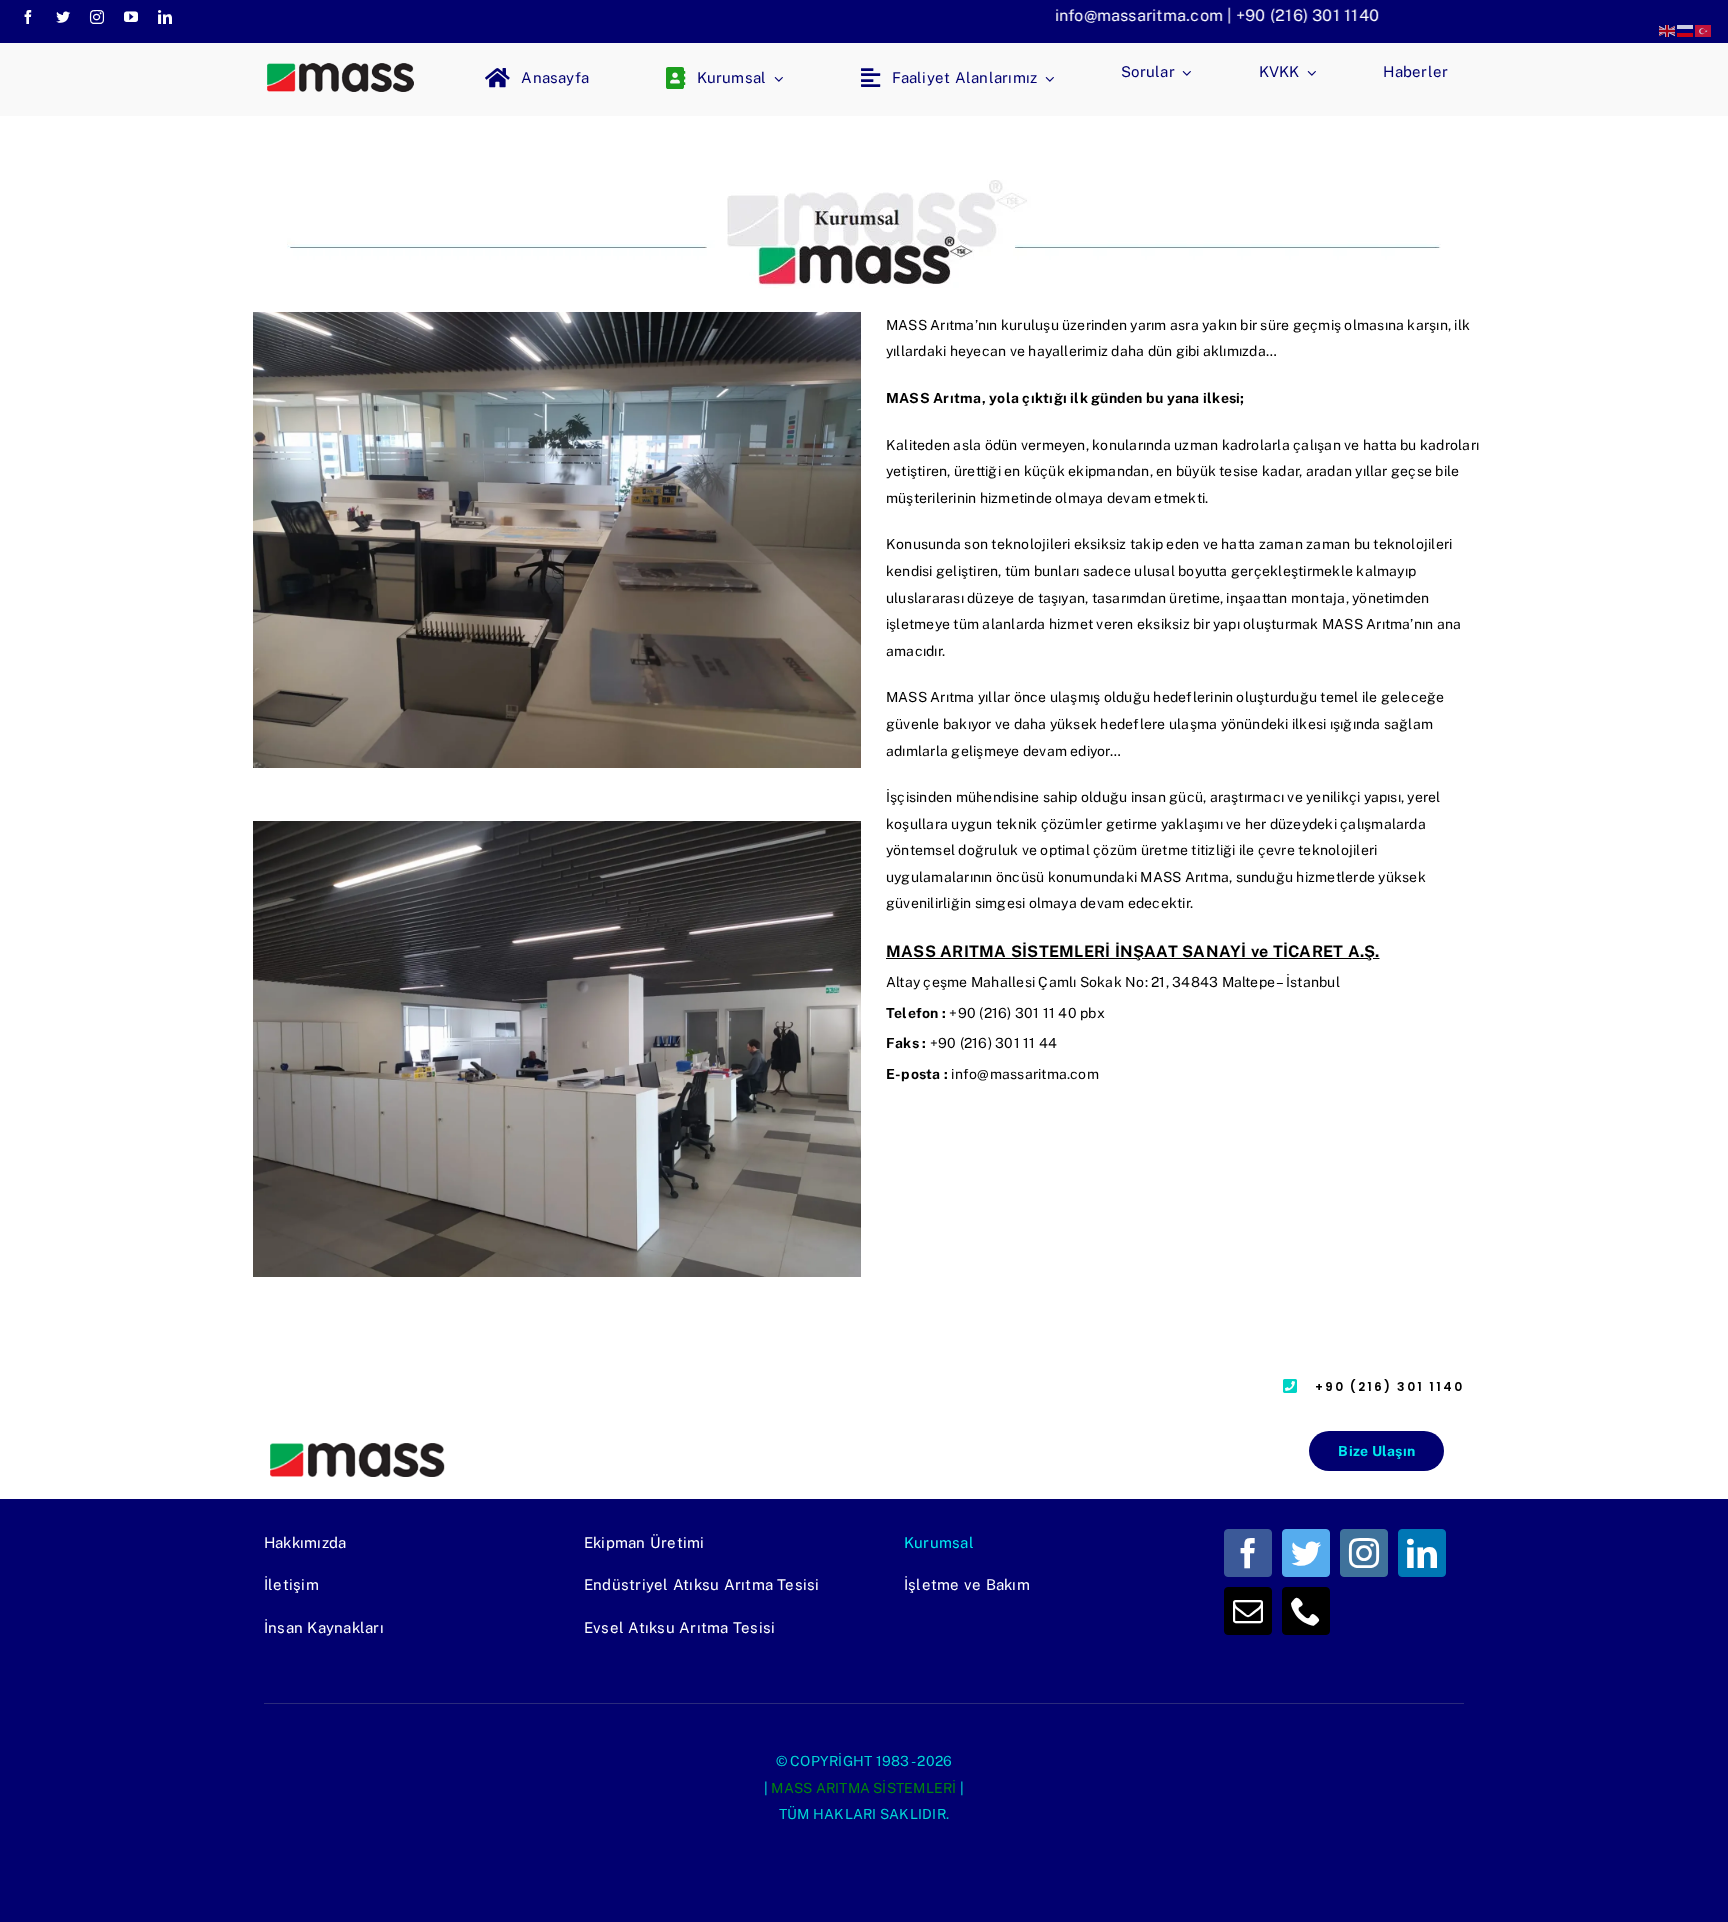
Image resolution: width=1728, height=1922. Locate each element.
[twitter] (63, 17)
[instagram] (97, 17)
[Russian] (1686, 29)
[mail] (1248, 1611)
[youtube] (131, 17)
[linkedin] (165, 17)
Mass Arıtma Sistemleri (863, 1788)
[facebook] (28, 17)
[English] (1668, 29)
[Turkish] (1704, 29)
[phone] (1306, 1611)
